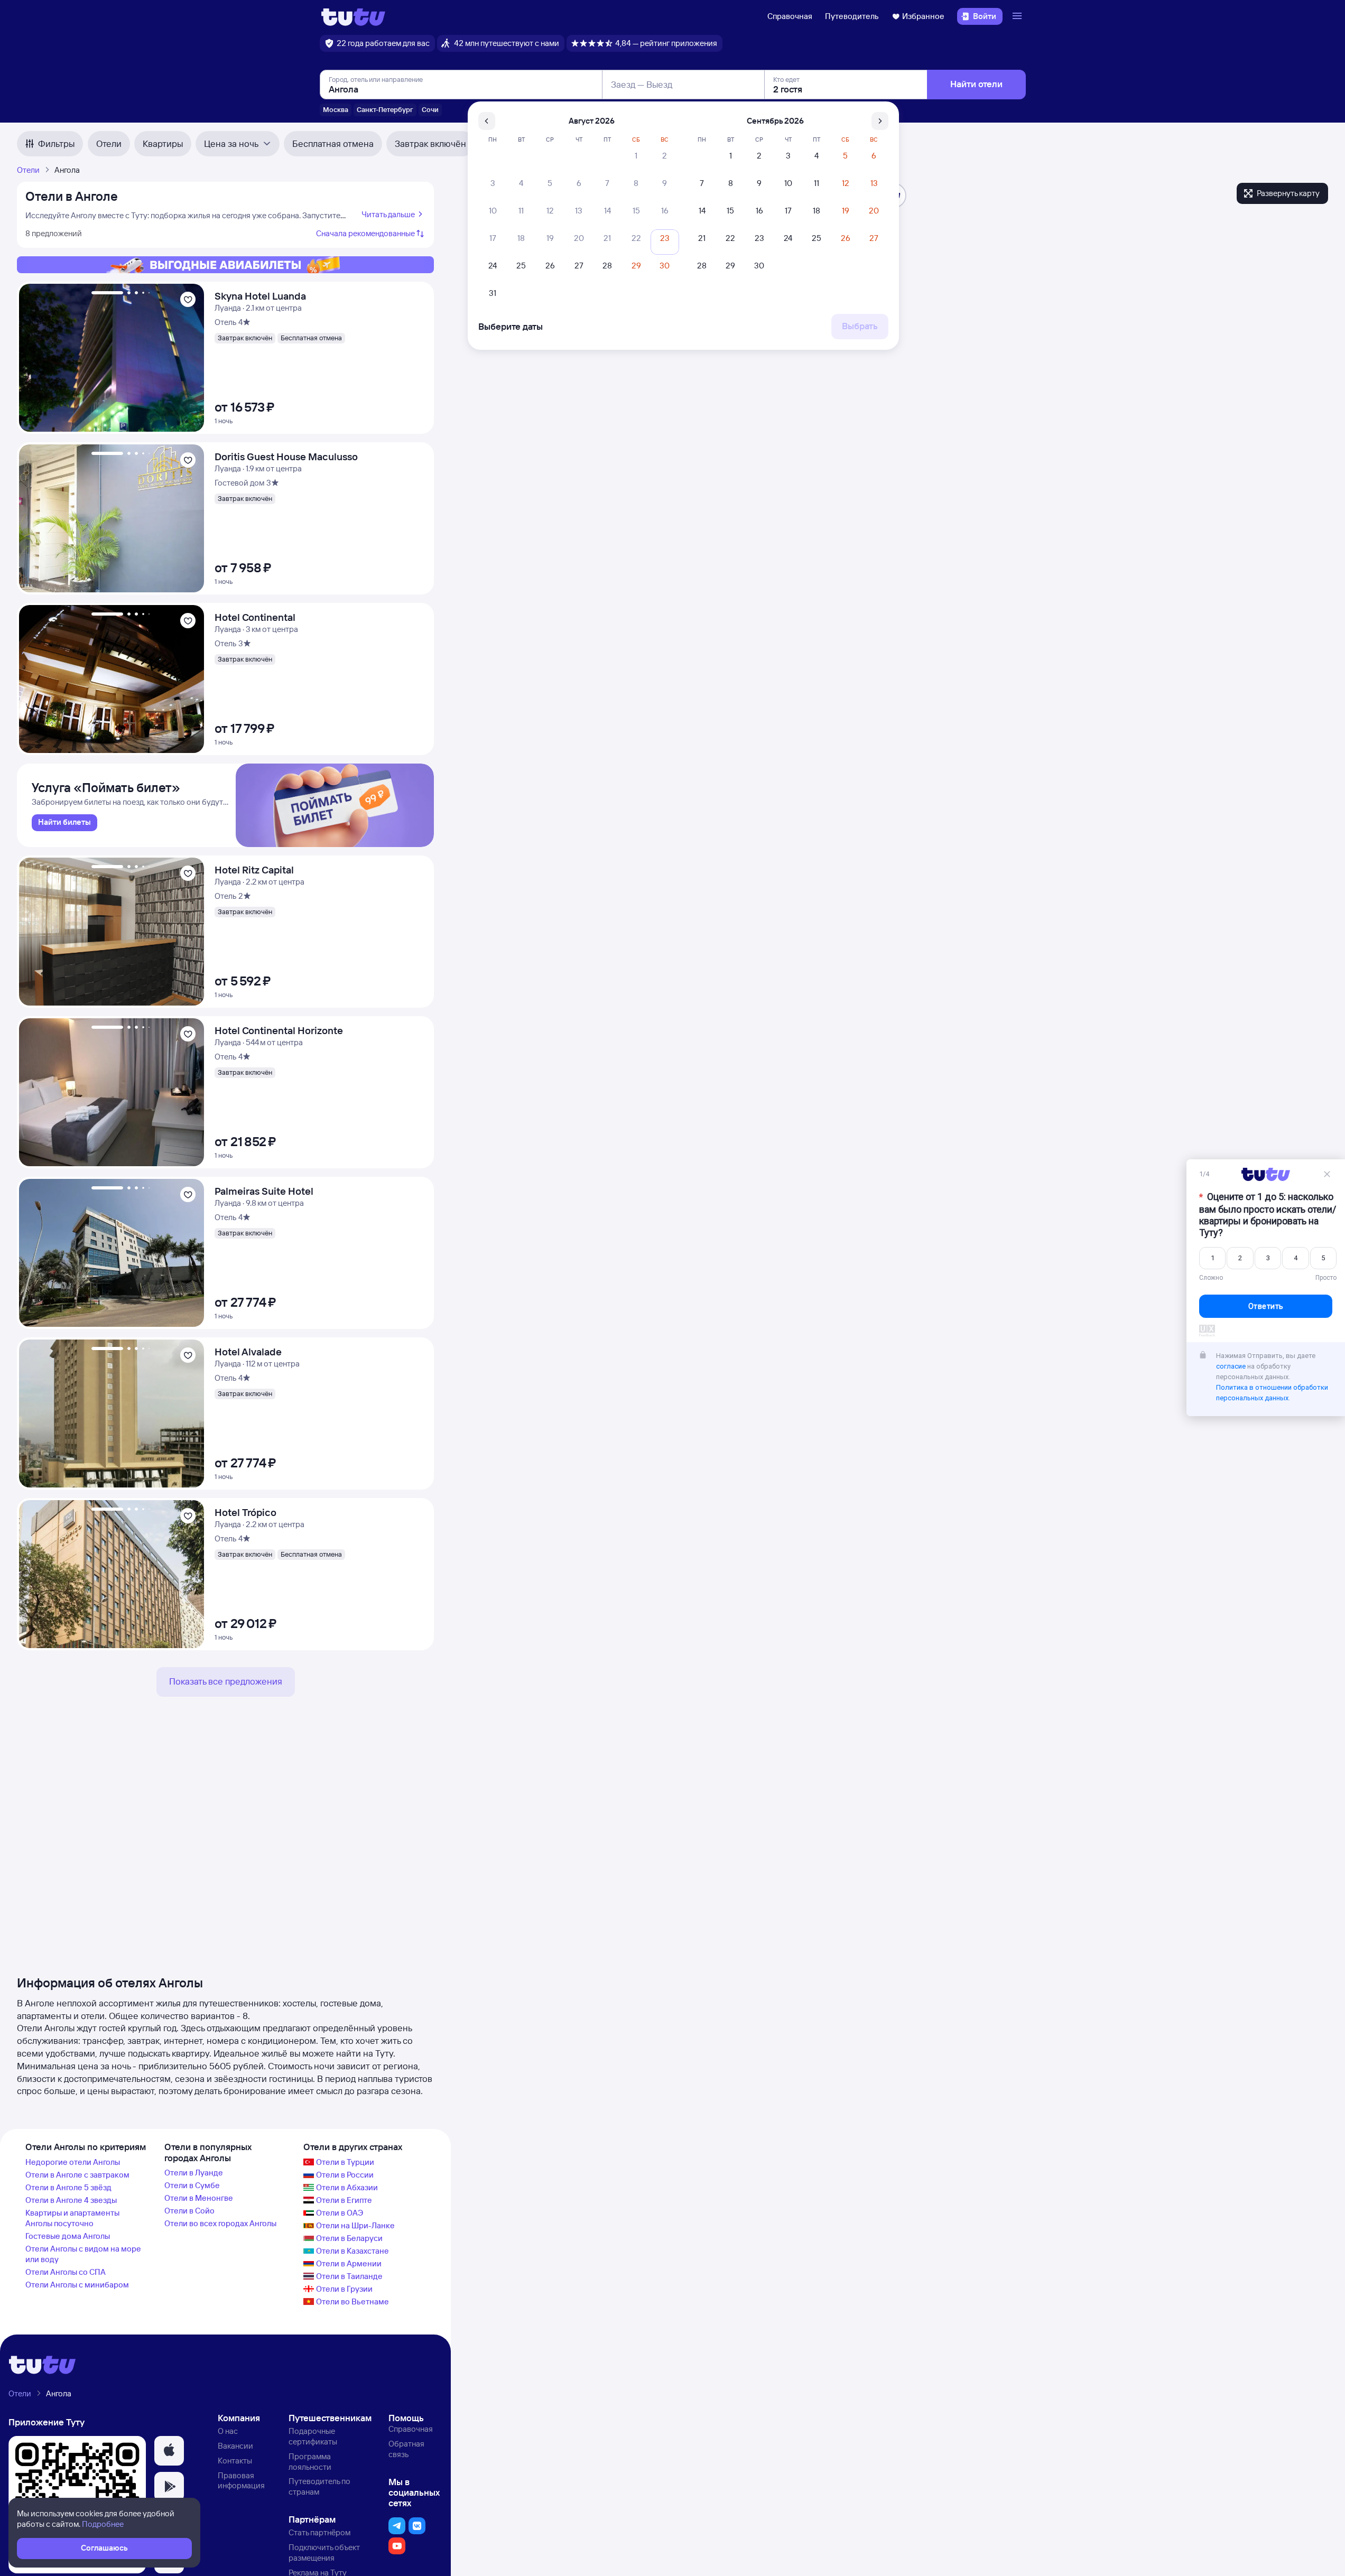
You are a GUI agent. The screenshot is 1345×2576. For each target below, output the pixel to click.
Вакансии (235, 2446)
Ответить (1266, 1306)
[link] (64, 823)
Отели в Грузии (344, 2289)
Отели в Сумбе (192, 2185)
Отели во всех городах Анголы (220, 2223)
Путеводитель (852, 16)
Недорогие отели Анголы (73, 2162)
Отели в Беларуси (349, 2238)
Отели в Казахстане (353, 2251)
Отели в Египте (344, 2200)
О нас (228, 2431)
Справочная (790, 16)
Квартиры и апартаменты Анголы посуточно (72, 2218)
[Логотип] (353, 16)
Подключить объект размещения (324, 2552)
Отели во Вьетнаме (353, 2301)
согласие (1231, 1366)
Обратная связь (406, 2449)
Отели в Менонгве (199, 2198)
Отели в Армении (349, 2263)
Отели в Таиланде (349, 2276)
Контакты (235, 2461)
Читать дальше (388, 214)
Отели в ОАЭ (340, 2213)
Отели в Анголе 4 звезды (71, 2200)
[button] (169, 2451)
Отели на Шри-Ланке (355, 2225)
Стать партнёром (319, 2532)
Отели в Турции (345, 2162)
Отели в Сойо (189, 2211)
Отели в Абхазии (347, 2187)
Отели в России (345, 2175)
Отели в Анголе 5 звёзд (68, 2187)
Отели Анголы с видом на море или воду (83, 2254)
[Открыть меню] (1018, 16)
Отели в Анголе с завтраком (77, 2175)
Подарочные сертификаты (313, 2436)
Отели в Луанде (194, 2173)
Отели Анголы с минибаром (77, 2285)
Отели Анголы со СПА (66, 2272)
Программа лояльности (310, 2462)
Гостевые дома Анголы (68, 2236)
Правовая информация (241, 2481)
